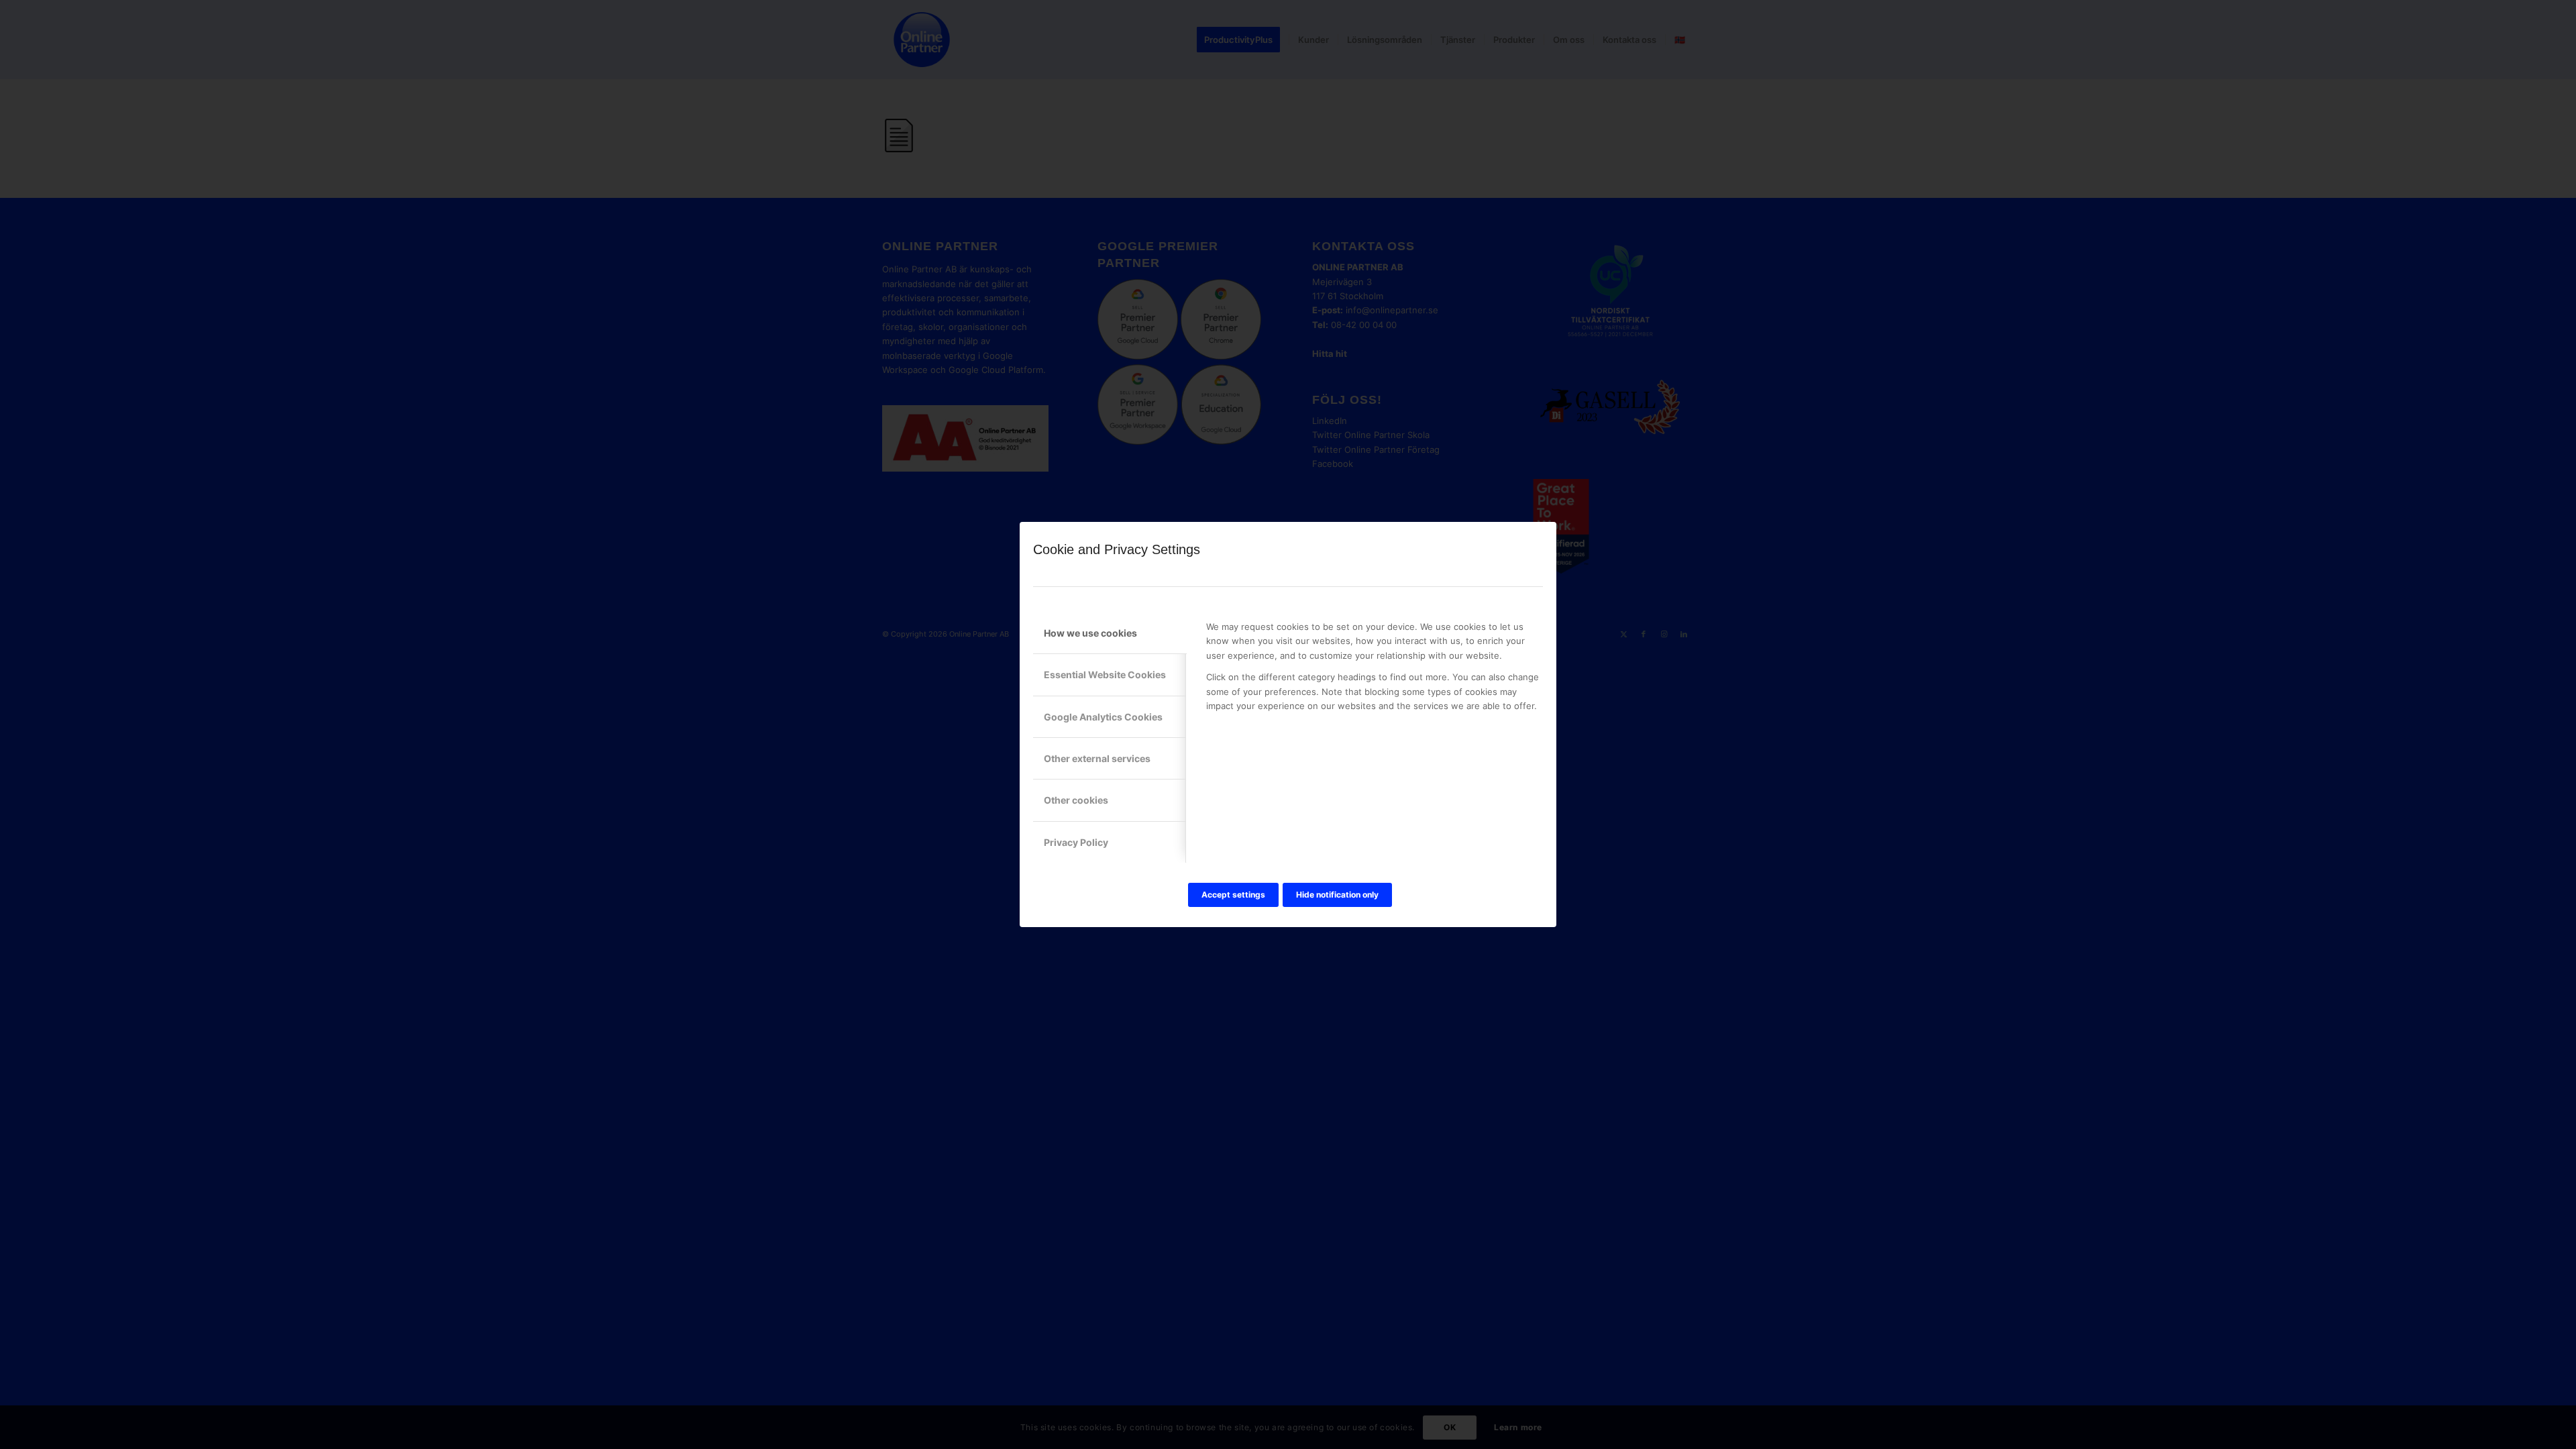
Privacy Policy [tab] (1076, 842)
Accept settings (1233, 895)
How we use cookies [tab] (1090, 633)
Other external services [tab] (1097, 758)
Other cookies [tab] (1076, 800)
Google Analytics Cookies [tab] (1103, 717)
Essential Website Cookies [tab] (1105, 675)
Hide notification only (1337, 895)
